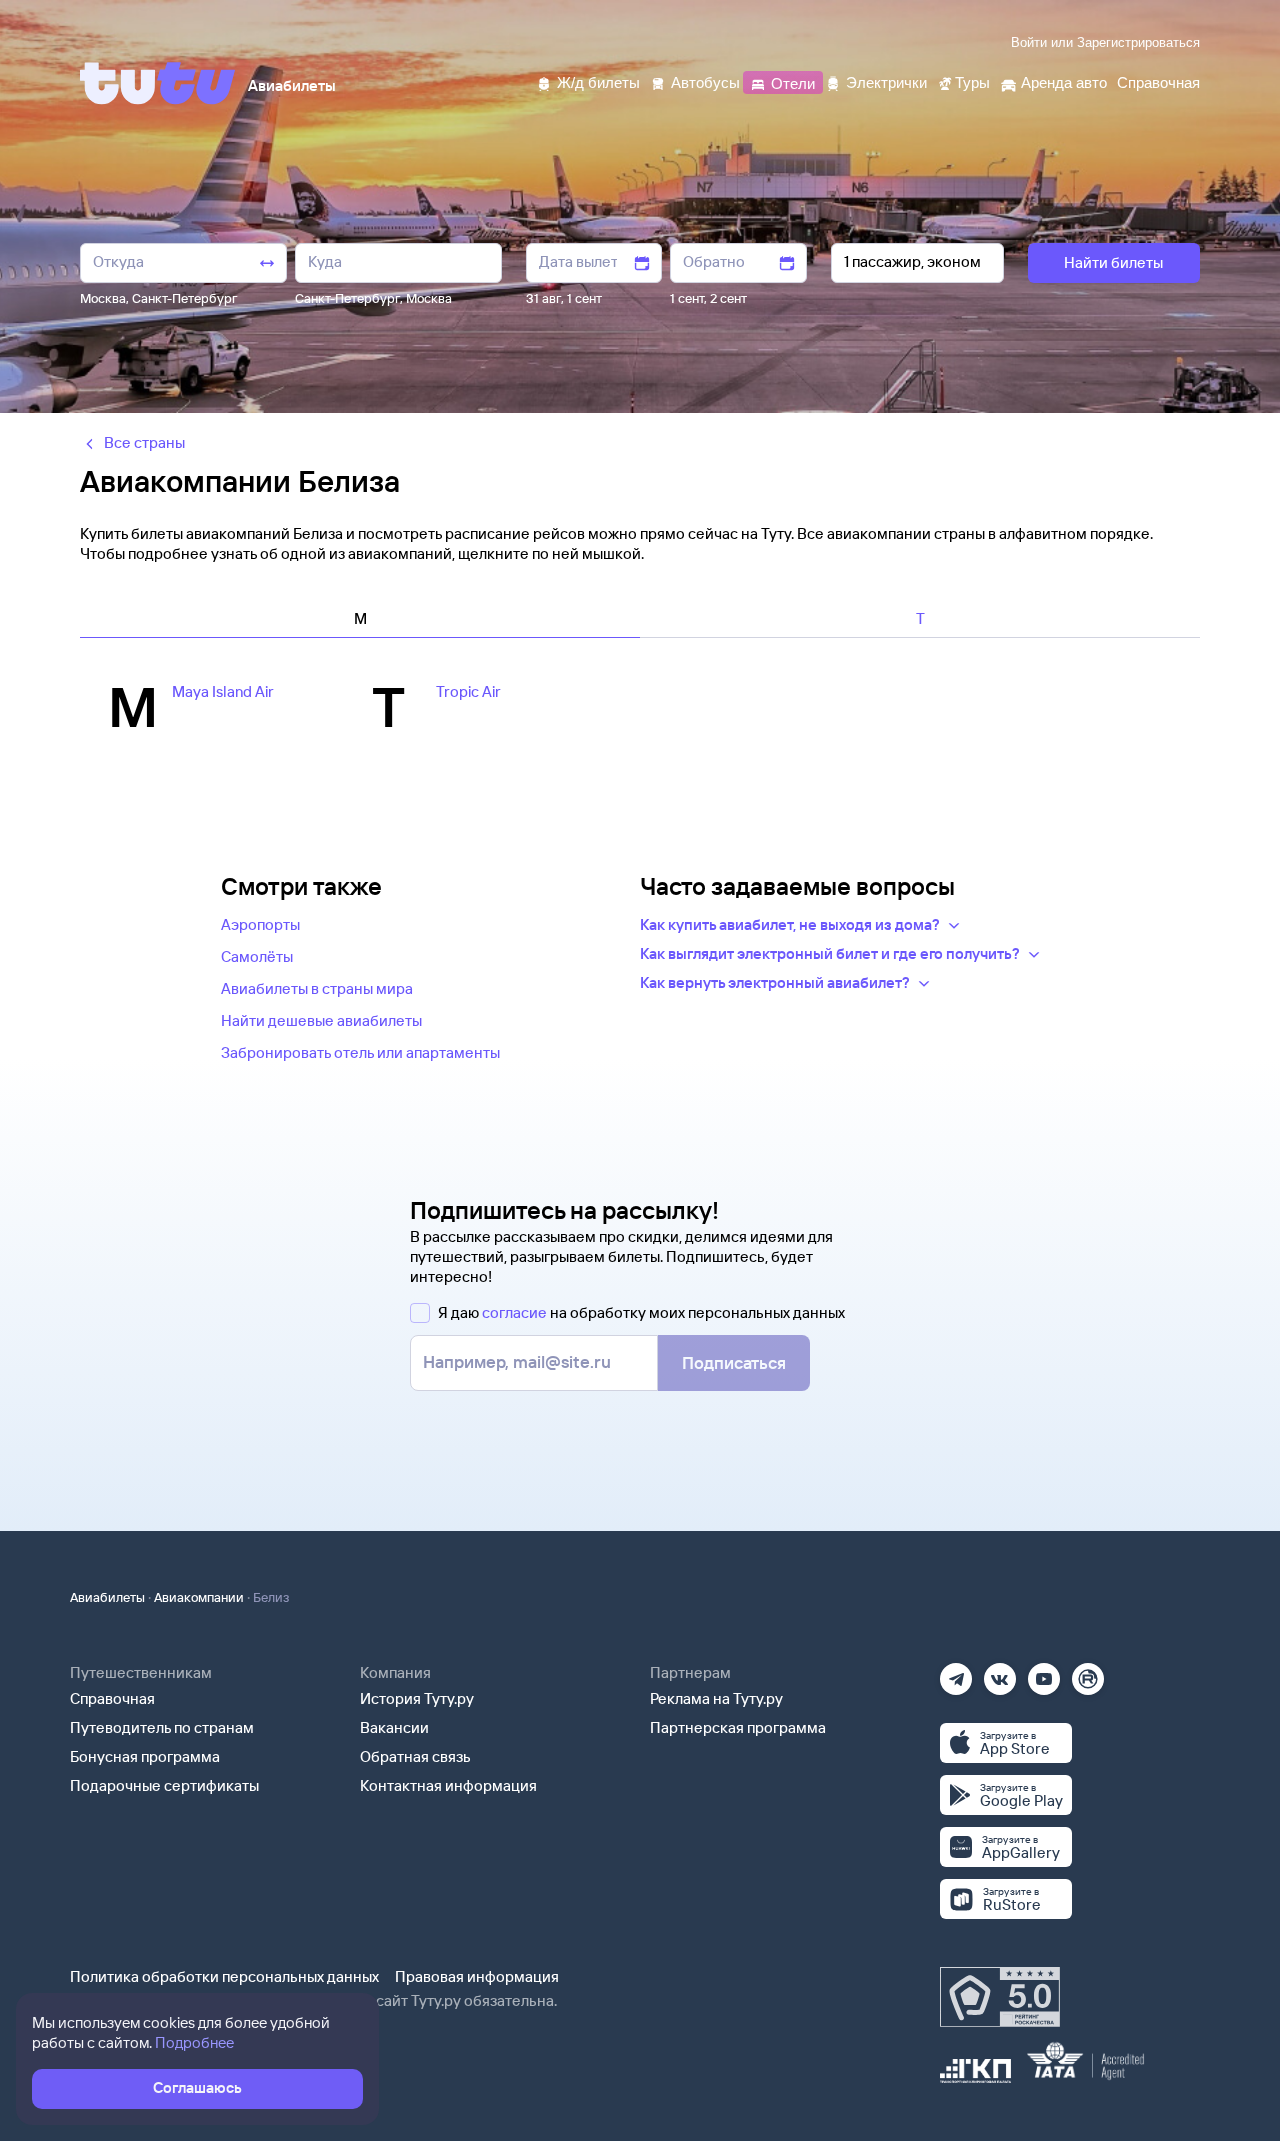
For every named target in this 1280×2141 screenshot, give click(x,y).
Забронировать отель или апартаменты (360, 1052)
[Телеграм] (956, 1672)
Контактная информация (448, 1785)
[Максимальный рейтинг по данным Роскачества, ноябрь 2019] (1000, 1997)
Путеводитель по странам (162, 1727)
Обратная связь (415, 1756)
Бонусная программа (145, 1756)
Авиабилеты (107, 1597)
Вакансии (394, 1727)
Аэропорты (260, 924)
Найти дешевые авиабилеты (321, 1020)
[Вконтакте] (1000, 1672)
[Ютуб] (1044, 1672)
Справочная (112, 1698)
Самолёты (257, 956)
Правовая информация (477, 1976)
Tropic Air (468, 691)
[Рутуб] (1088, 1672)
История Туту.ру (417, 1698)
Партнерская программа (738, 1727)
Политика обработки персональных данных (224, 1976)
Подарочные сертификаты (164, 1785)
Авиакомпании (199, 1597)
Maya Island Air (223, 691)
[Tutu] (158, 83)
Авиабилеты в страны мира (317, 988)
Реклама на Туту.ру (716, 1698)
